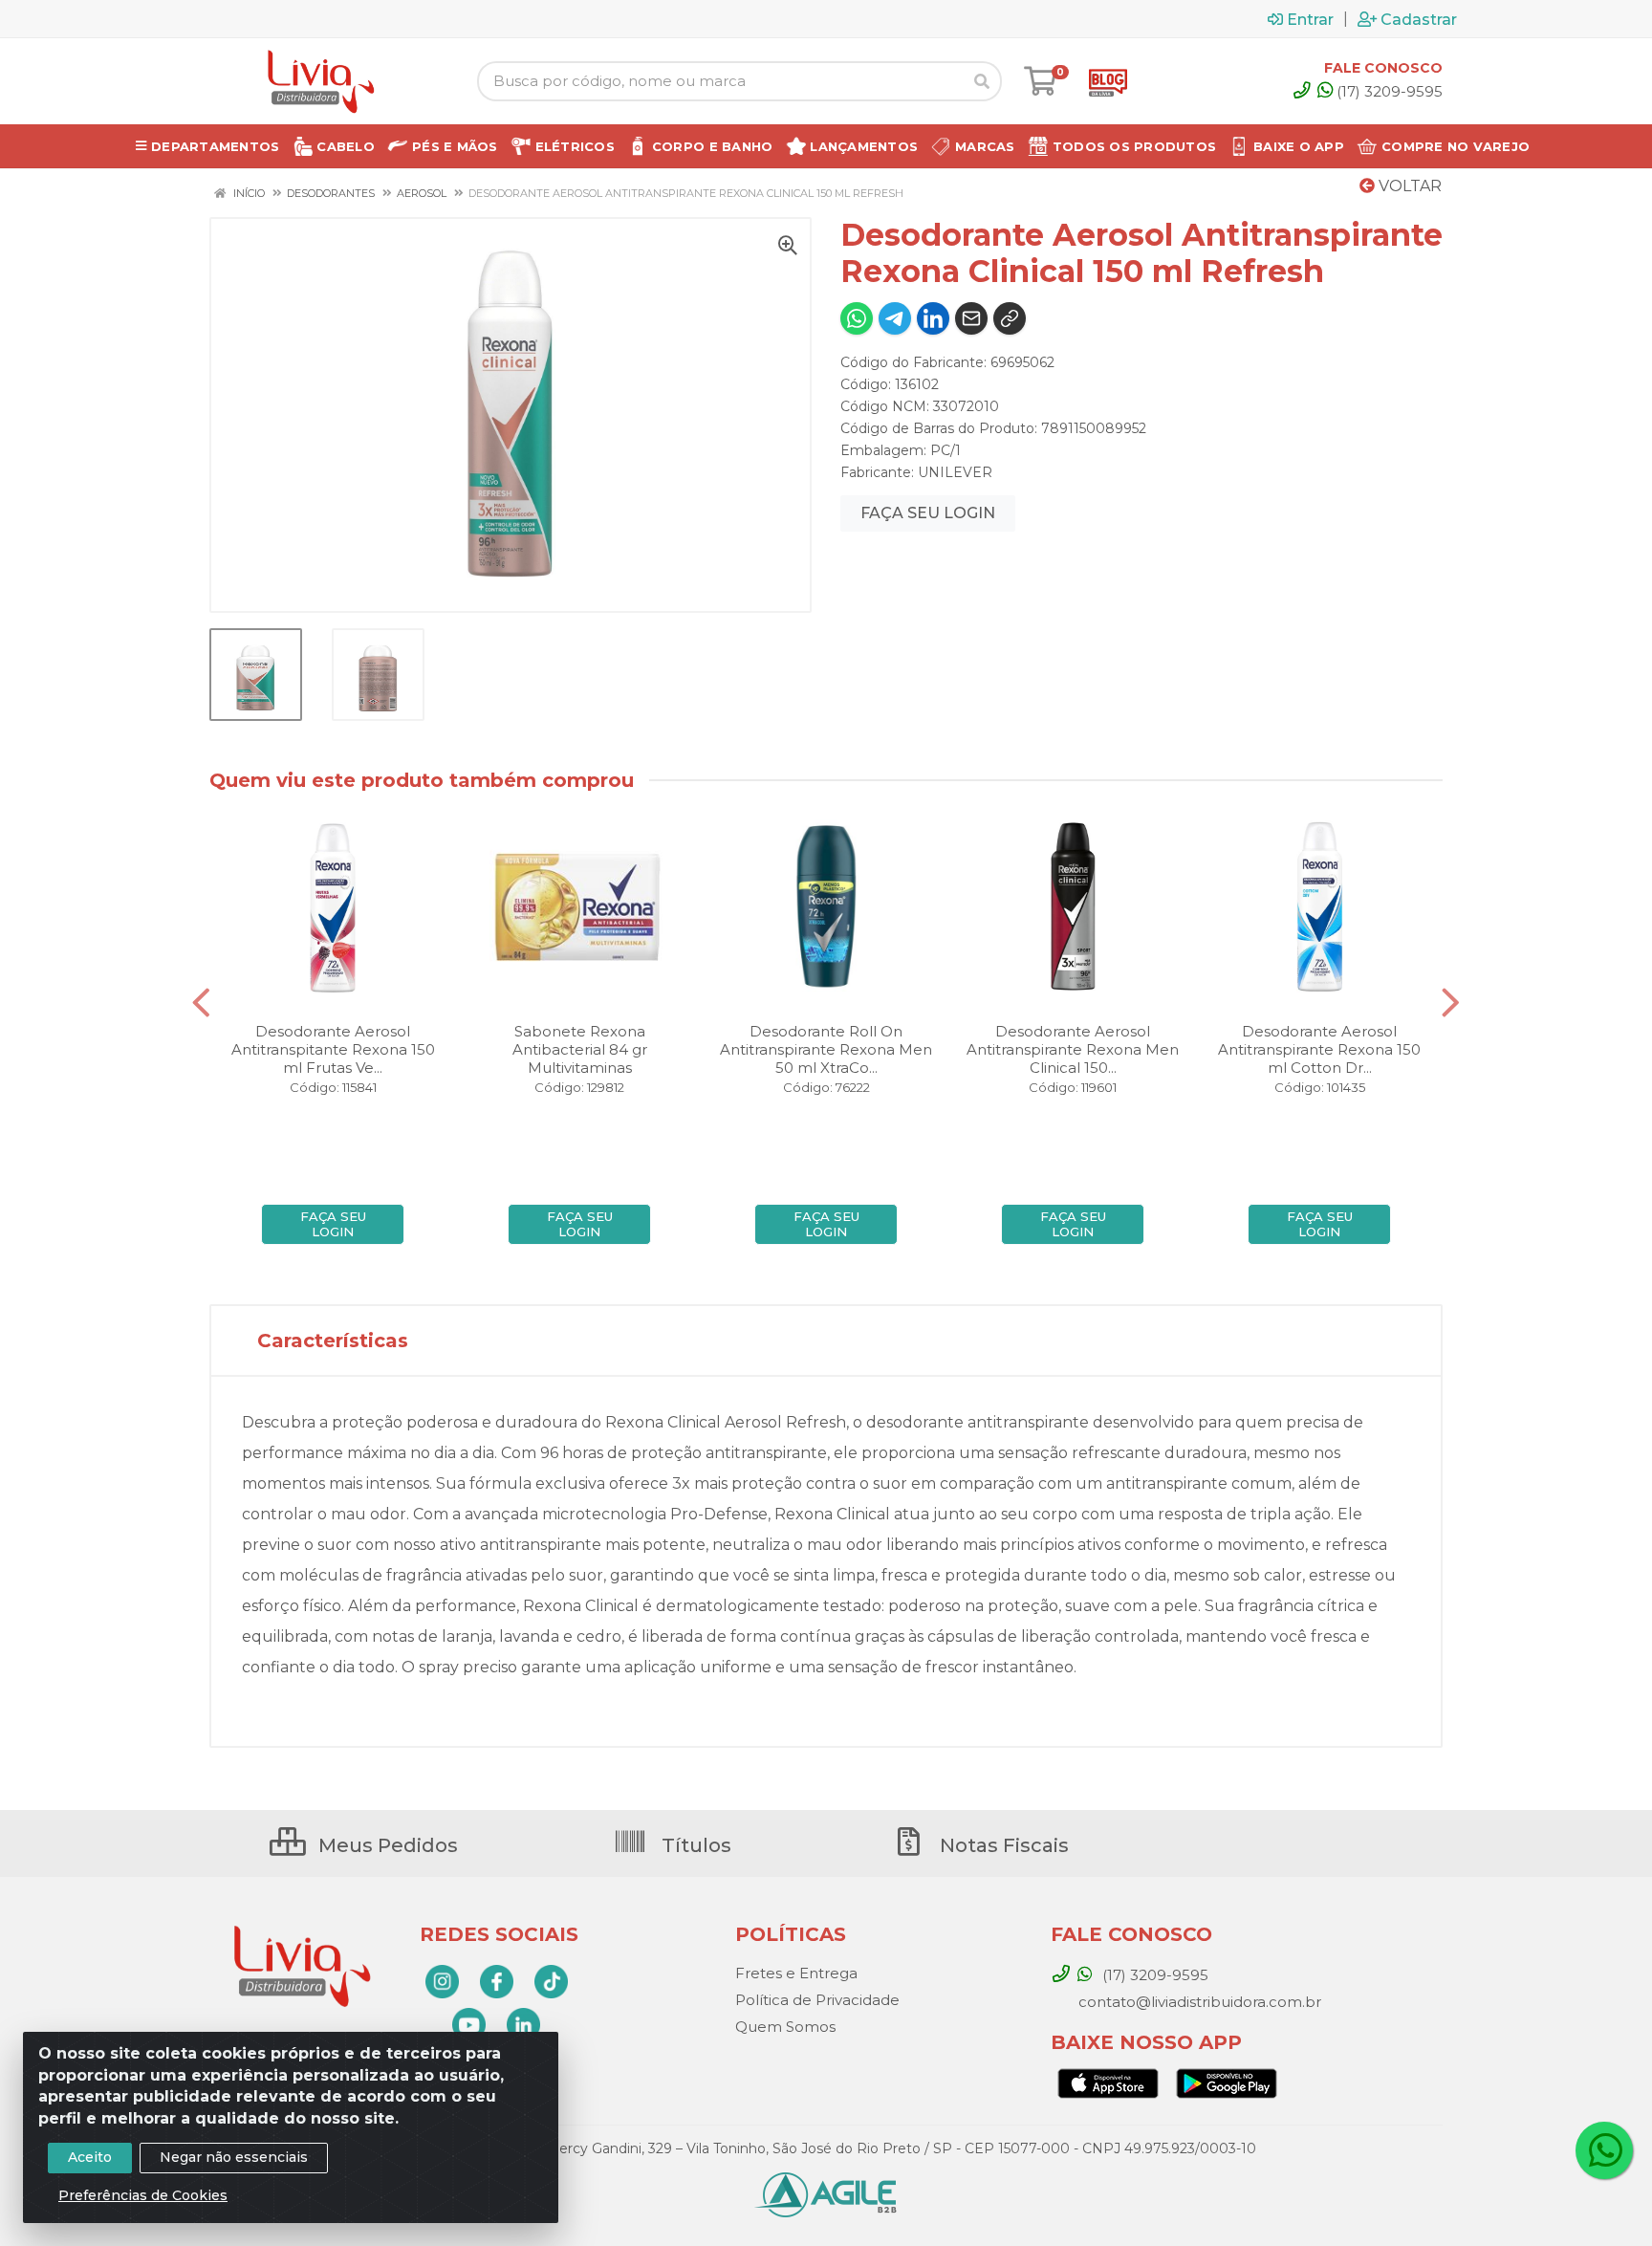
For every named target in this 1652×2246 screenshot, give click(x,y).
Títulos (694, 1845)
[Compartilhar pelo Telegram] (895, 318)
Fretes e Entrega (796, 1973)
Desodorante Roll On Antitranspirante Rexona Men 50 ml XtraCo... (826, 1049)
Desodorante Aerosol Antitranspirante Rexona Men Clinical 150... (1073, 1049)
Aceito (90, 2157)
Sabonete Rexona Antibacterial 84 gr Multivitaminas (580, 1049)
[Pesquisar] (982, 81)
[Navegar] (201, 1003)
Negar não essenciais (234, 2157)
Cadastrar (1419, 19)
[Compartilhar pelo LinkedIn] (933, 318)
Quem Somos (785, 2027)
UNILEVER (955, 472)
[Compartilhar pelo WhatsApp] (857, 318)
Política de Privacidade (817, 2000)
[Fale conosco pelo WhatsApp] (1604, 2150)
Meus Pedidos (386, 1845)
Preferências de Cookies (143, 2195)
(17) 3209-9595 (1390, 91)
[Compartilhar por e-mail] (971, 318)
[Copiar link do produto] (1010, 318)
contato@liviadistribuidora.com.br (1198, 2002)
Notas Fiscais (1002, 1845)
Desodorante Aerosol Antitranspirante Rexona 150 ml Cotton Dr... (1319, 1049)
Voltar (1408, 186)
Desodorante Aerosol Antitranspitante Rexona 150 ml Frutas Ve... (333, 1049)
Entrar (1310, 19)
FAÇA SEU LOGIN (928, 513)
